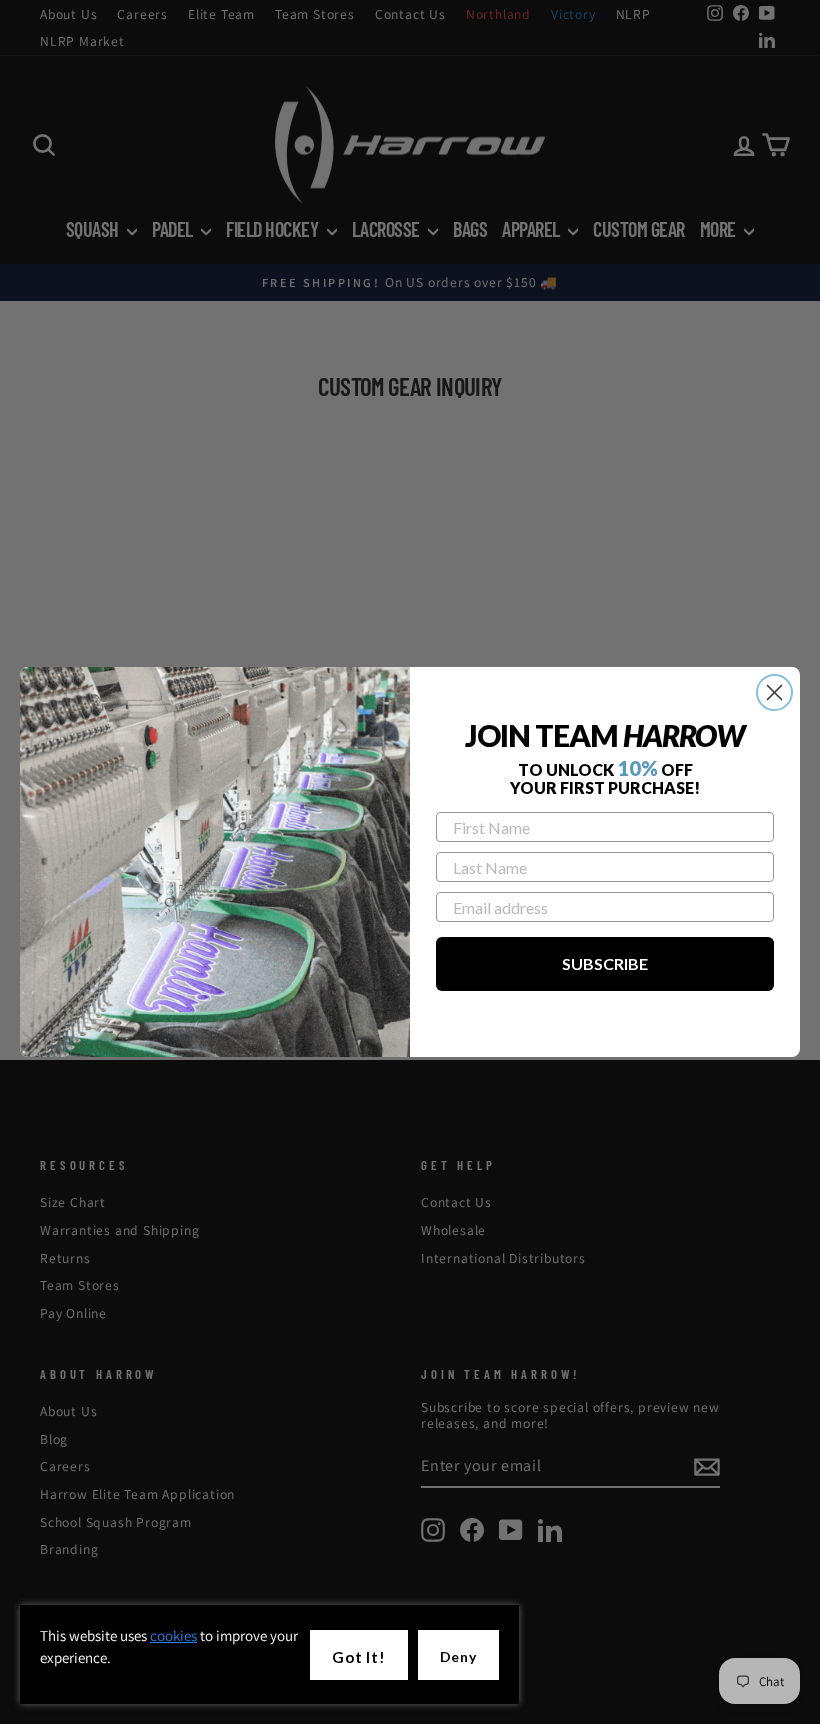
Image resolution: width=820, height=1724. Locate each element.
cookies (173, 1635)
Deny (458, 1656)
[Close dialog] (774, 692)
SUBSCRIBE (605, 963)
